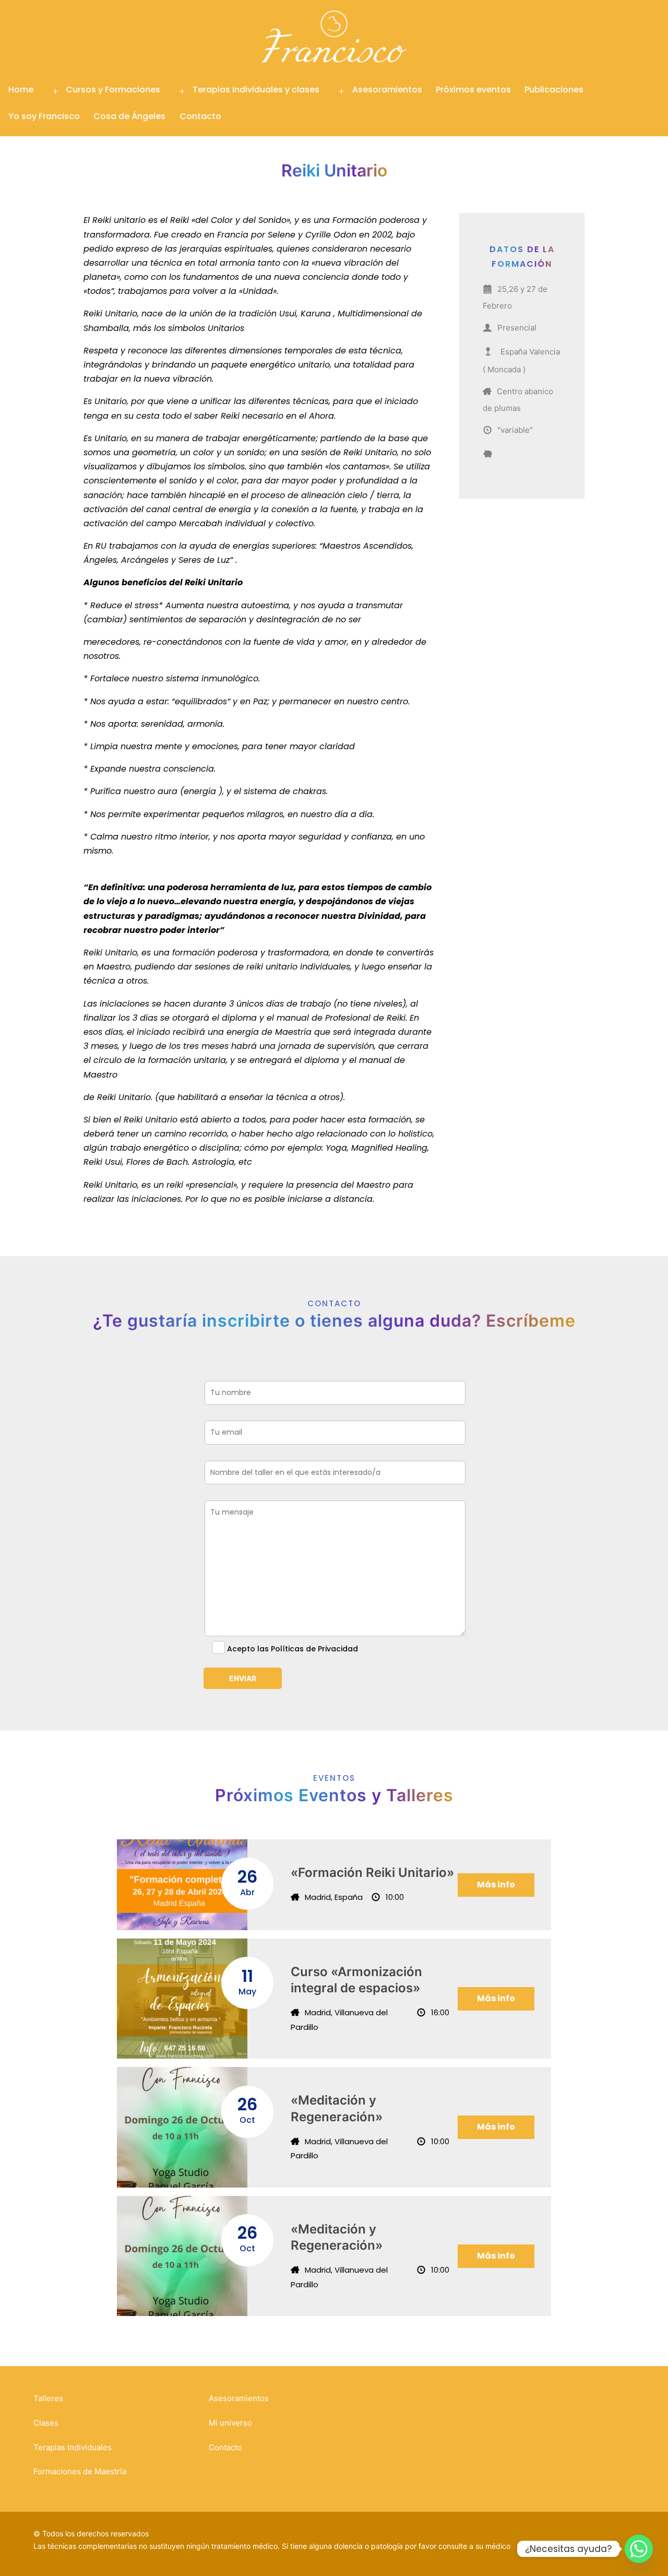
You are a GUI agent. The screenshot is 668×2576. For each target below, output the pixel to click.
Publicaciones (554, 90)
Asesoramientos (387, 90)
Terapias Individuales (73, 2447)
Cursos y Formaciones (113, 90)
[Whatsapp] (639, 2549)
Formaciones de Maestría (80, 2471)
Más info (496, 1884)
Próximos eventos (473, 90)
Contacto (200, 116)
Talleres (48, 2398)
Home (21, 90)
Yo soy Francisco (44, 116)
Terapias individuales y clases (256, 90)
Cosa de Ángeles (129, 116)
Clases (46, 2423)
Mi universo (230, 2423)
